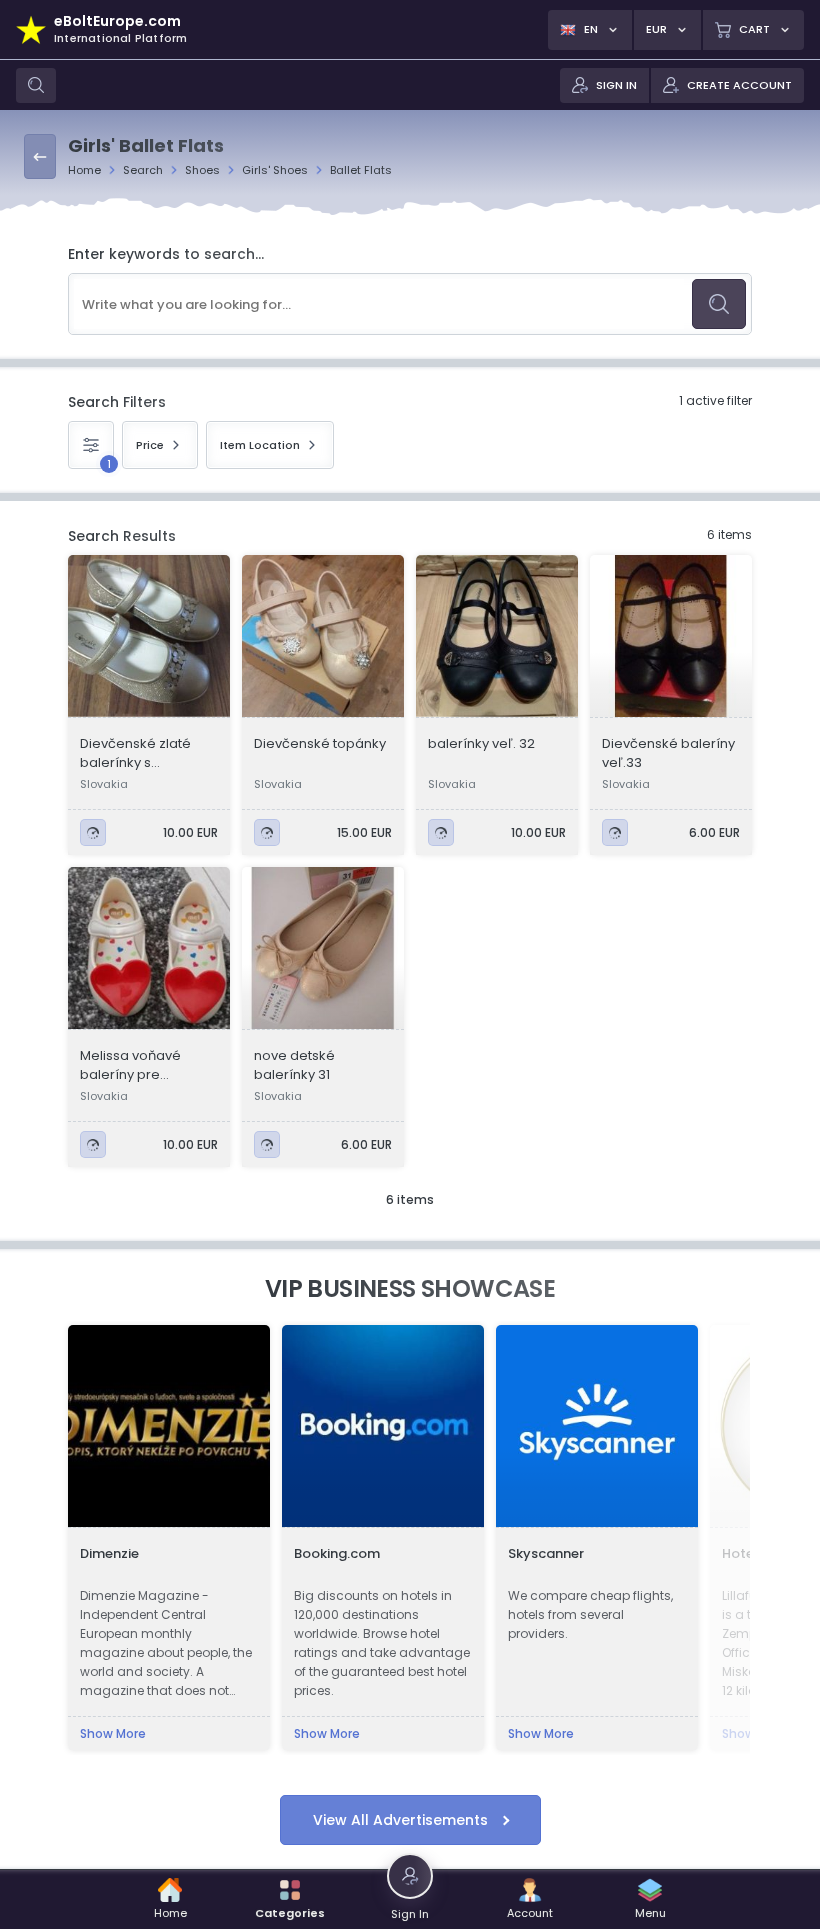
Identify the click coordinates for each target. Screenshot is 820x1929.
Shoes (202, 170)
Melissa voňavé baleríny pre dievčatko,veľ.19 (132, 1065)
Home (84, 170)
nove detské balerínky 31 (294, 1065)
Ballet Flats (361, 170)
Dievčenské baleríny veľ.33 (668, 753)
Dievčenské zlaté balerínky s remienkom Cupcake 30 (135, 753)
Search (143, 170)
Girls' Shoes (275, 170)
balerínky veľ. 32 (481, 743)
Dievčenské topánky (320, 743)
